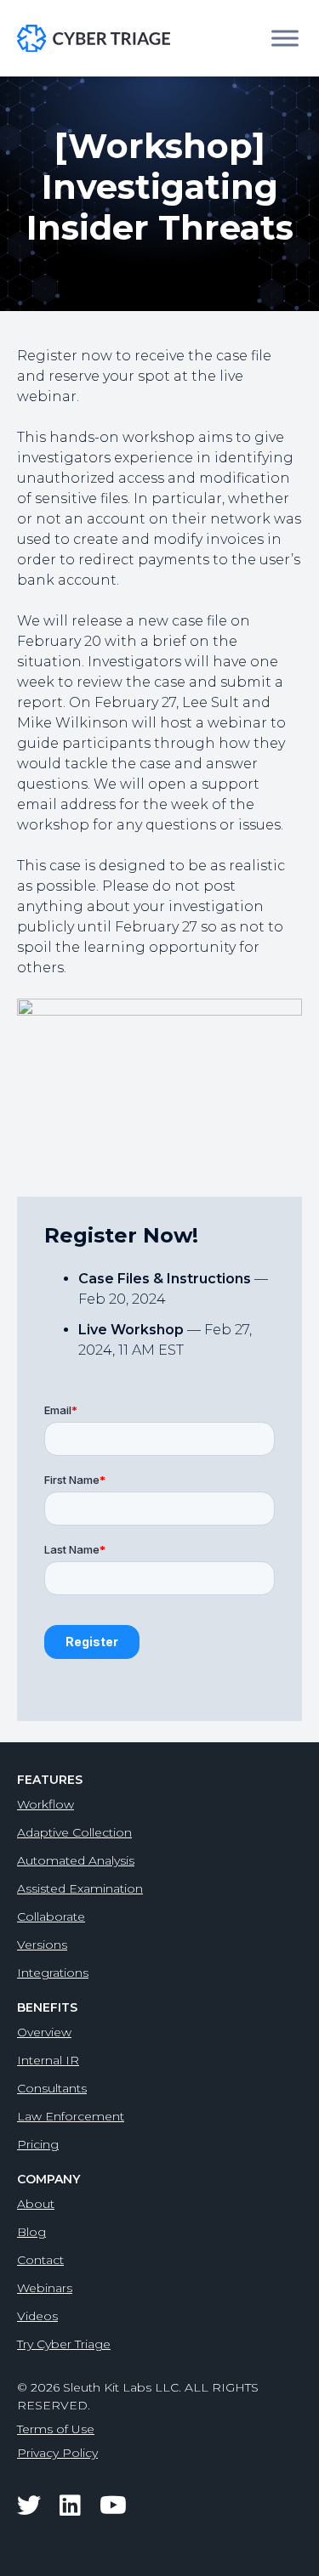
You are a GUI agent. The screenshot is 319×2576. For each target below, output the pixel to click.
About (36, 2204)
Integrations (53, 1973)
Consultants (52, 2088)
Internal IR (48, 2060)
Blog (31, 2232)
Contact (40, 2260)
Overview (44, 2032)
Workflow (46, 1804)
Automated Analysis (76, 1860)
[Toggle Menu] (285, 38)
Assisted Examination (80, 1888)
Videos (37, 2316)
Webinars (45, 2288)
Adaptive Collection (74, 1832)
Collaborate (51, 1916)
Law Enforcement (71, 2116)
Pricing (38, 2144)
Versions (42, 1945)
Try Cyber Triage (64, 2344)
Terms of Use (56, 2429)
